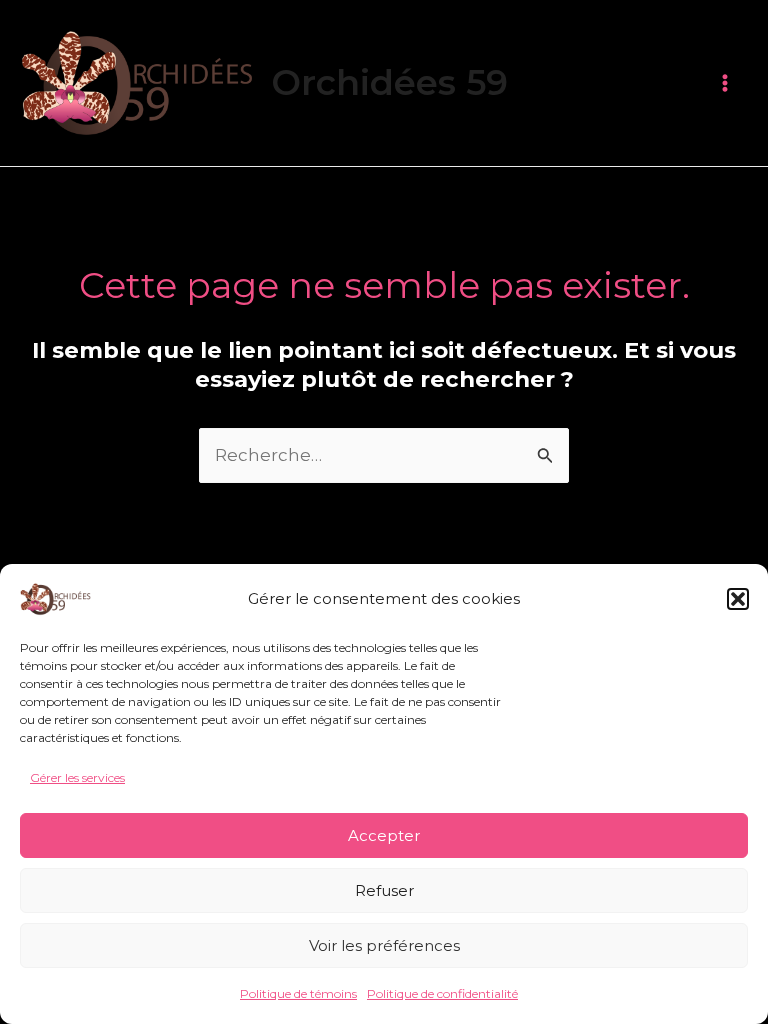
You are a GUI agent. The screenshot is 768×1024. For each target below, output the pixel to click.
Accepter (384, 835)
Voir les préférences (384, 945)
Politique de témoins (298, 993)
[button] (738, 599)
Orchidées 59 (389, 82)
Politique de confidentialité (442, 993)
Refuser (384, 890)
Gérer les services (77, 777)
